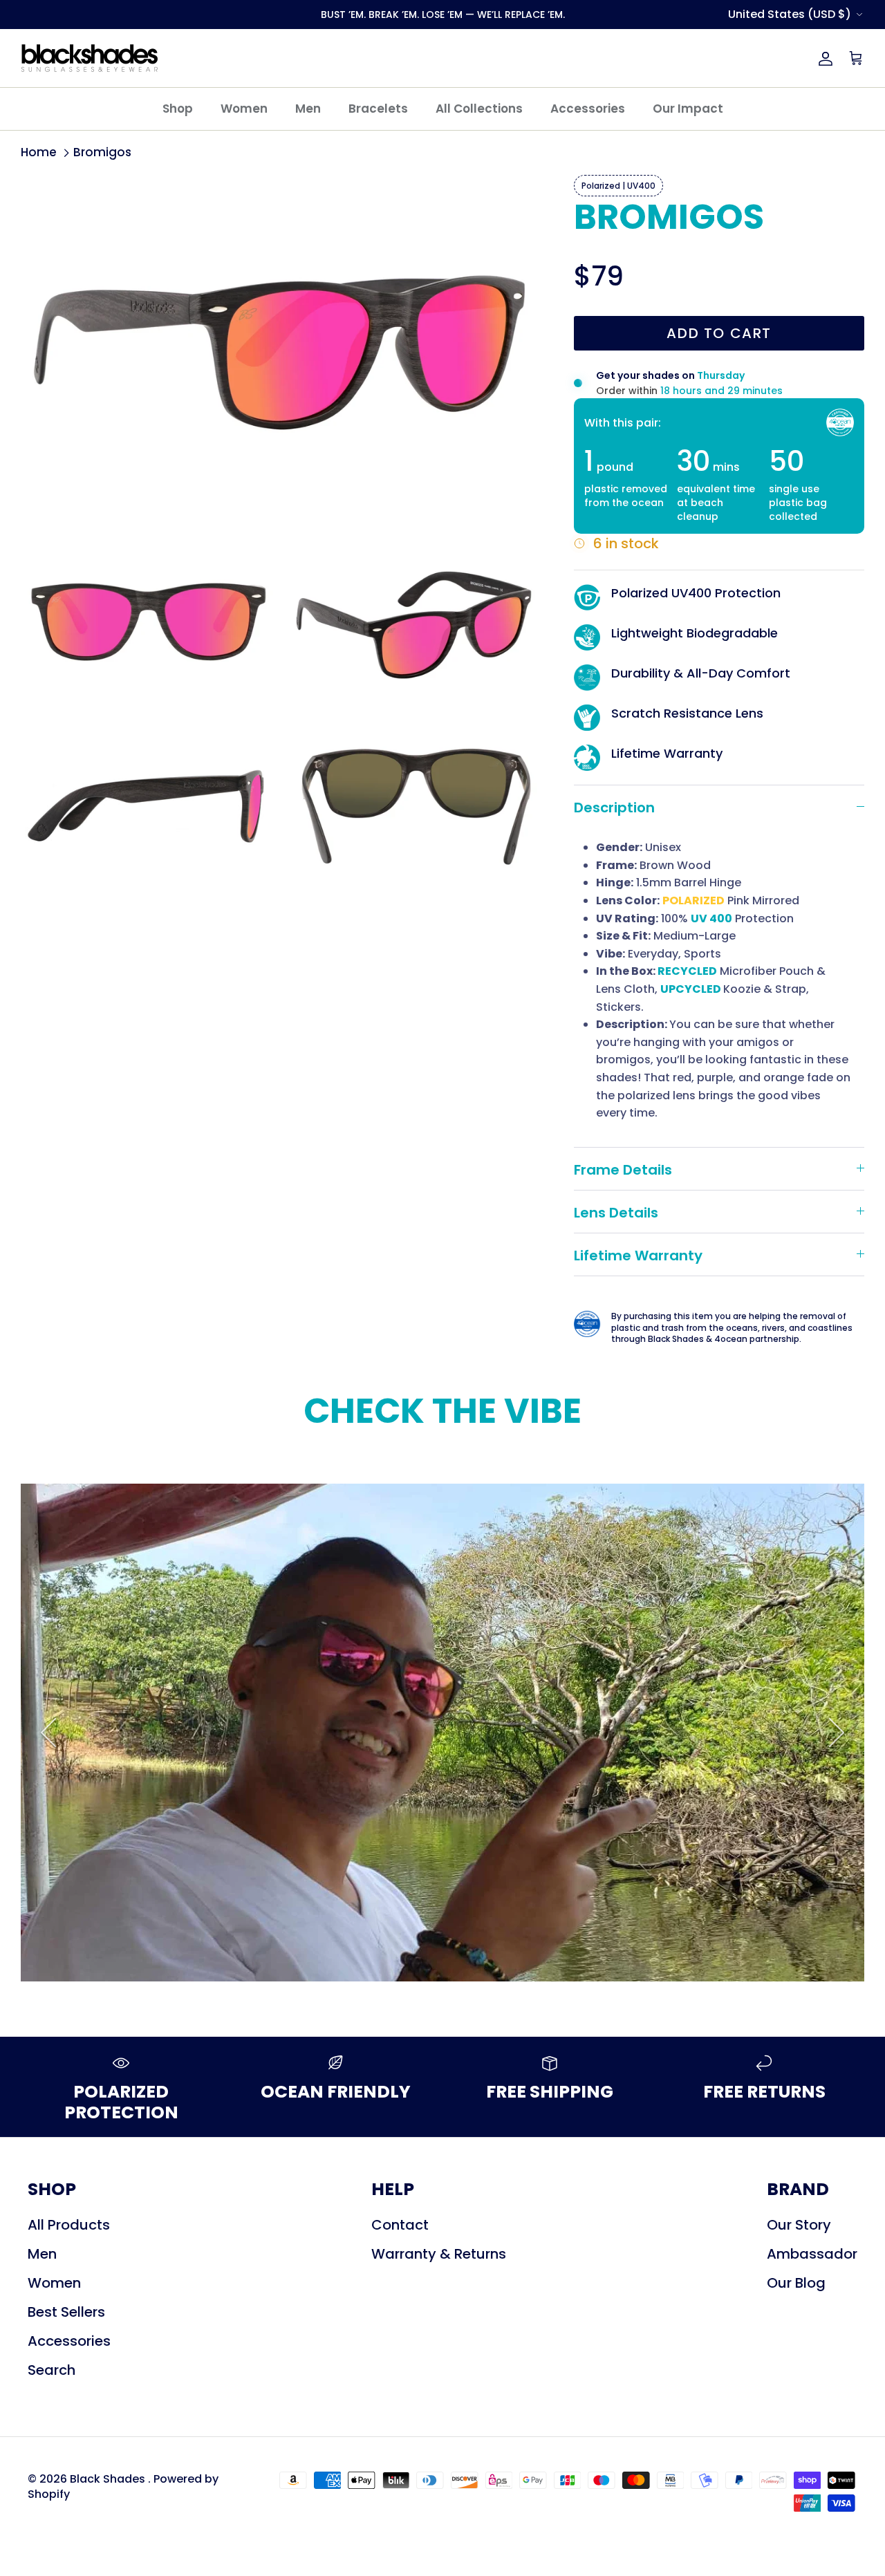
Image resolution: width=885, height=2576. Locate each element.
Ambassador (812, 2254)
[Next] (837, 1733)
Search (52, 2370)
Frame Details (623, 1170)
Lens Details (616, 1213)
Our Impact (688, 109)
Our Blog (796, 2283)
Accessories (588, 109)
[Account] (823, 58)
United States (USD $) (790, 14)
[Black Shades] (90, 58)
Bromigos (102, 152)
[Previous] (48, 1733)
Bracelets (378, 109)
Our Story (799, 2225)
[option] (442, 1733)
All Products (69, 2225)
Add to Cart (719, 333)
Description (614, 808)
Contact (400, 2225)
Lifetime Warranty (638, 1256)
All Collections (479, 109)
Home (39, 152)
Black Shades (109, 2479)
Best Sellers (66, 2312)
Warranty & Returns (439, 2254)
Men (308, 109)
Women (244, 109)
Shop (178, 109)
